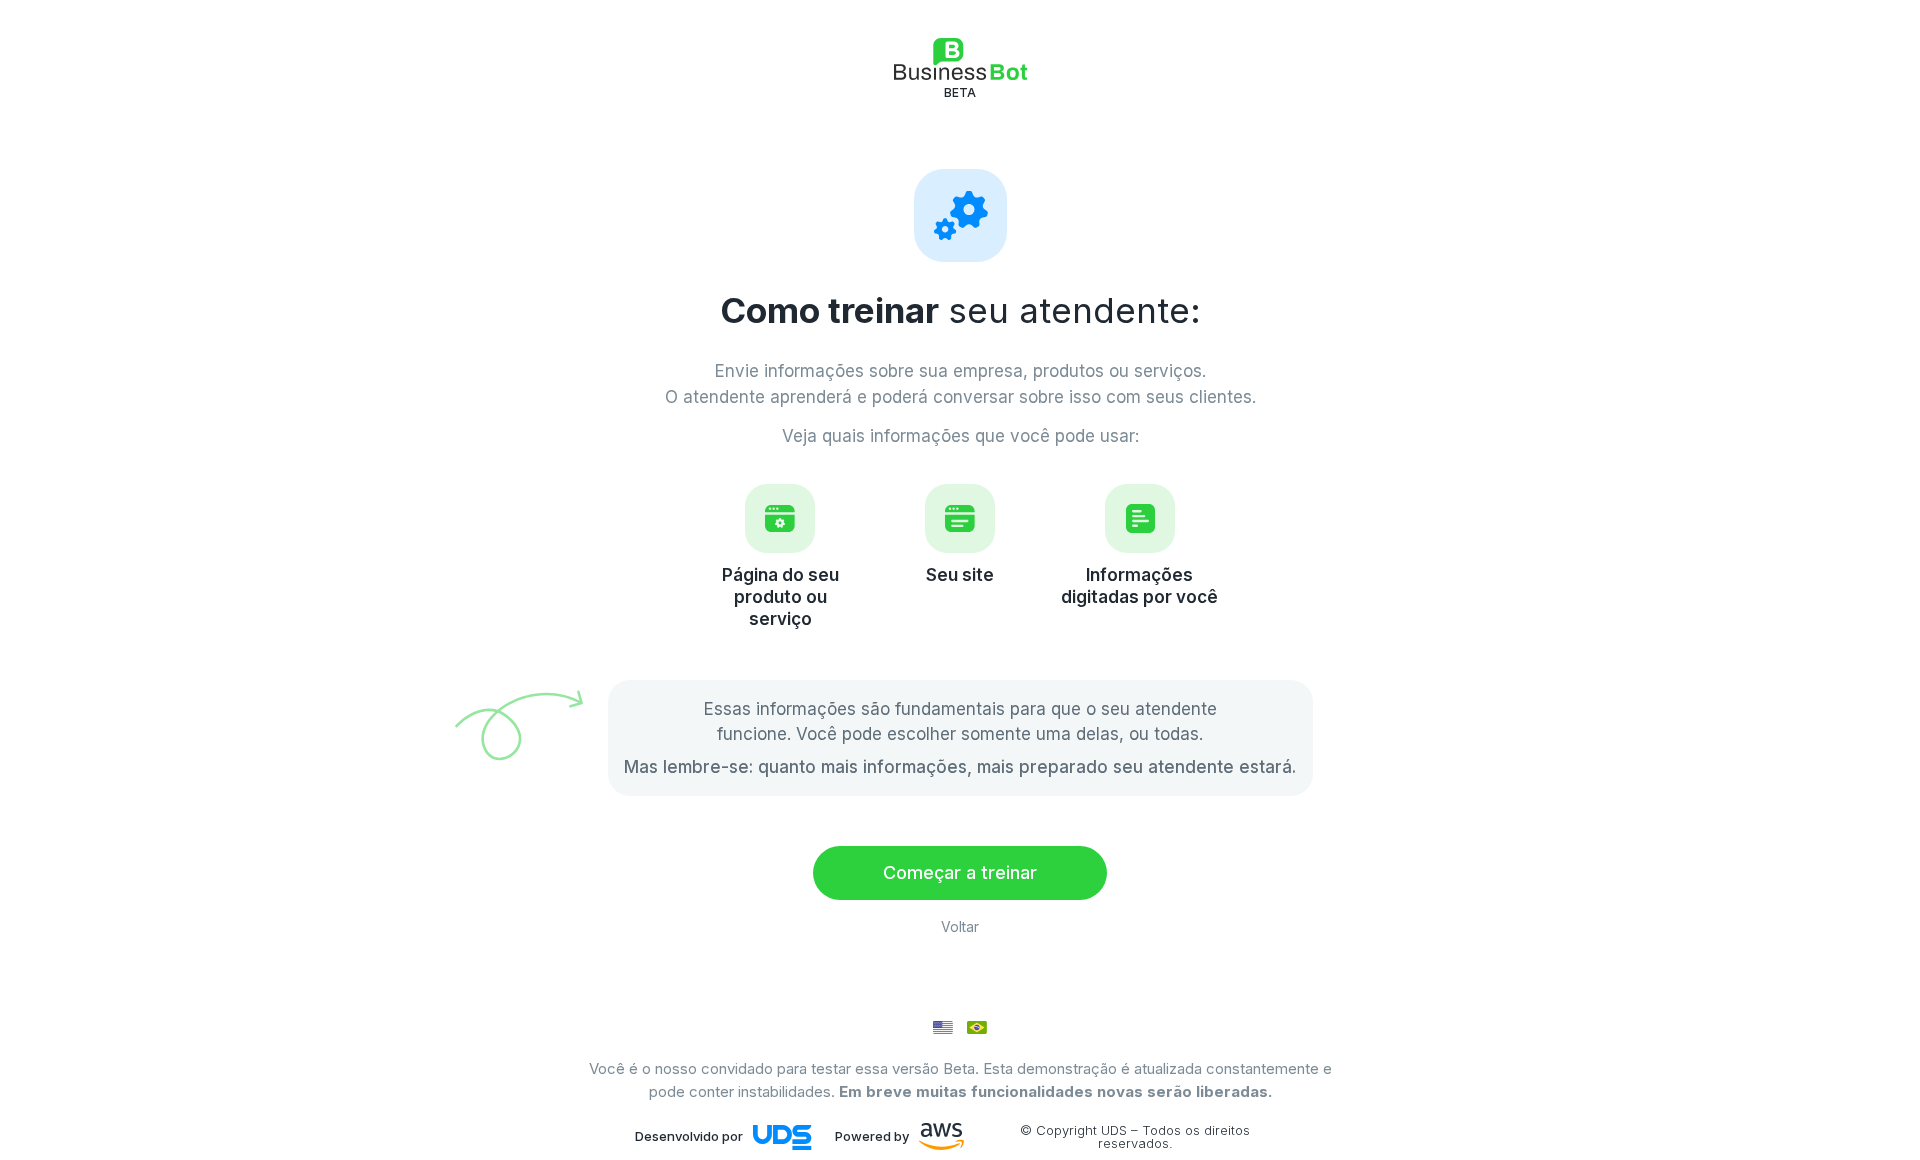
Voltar (960, 926)
